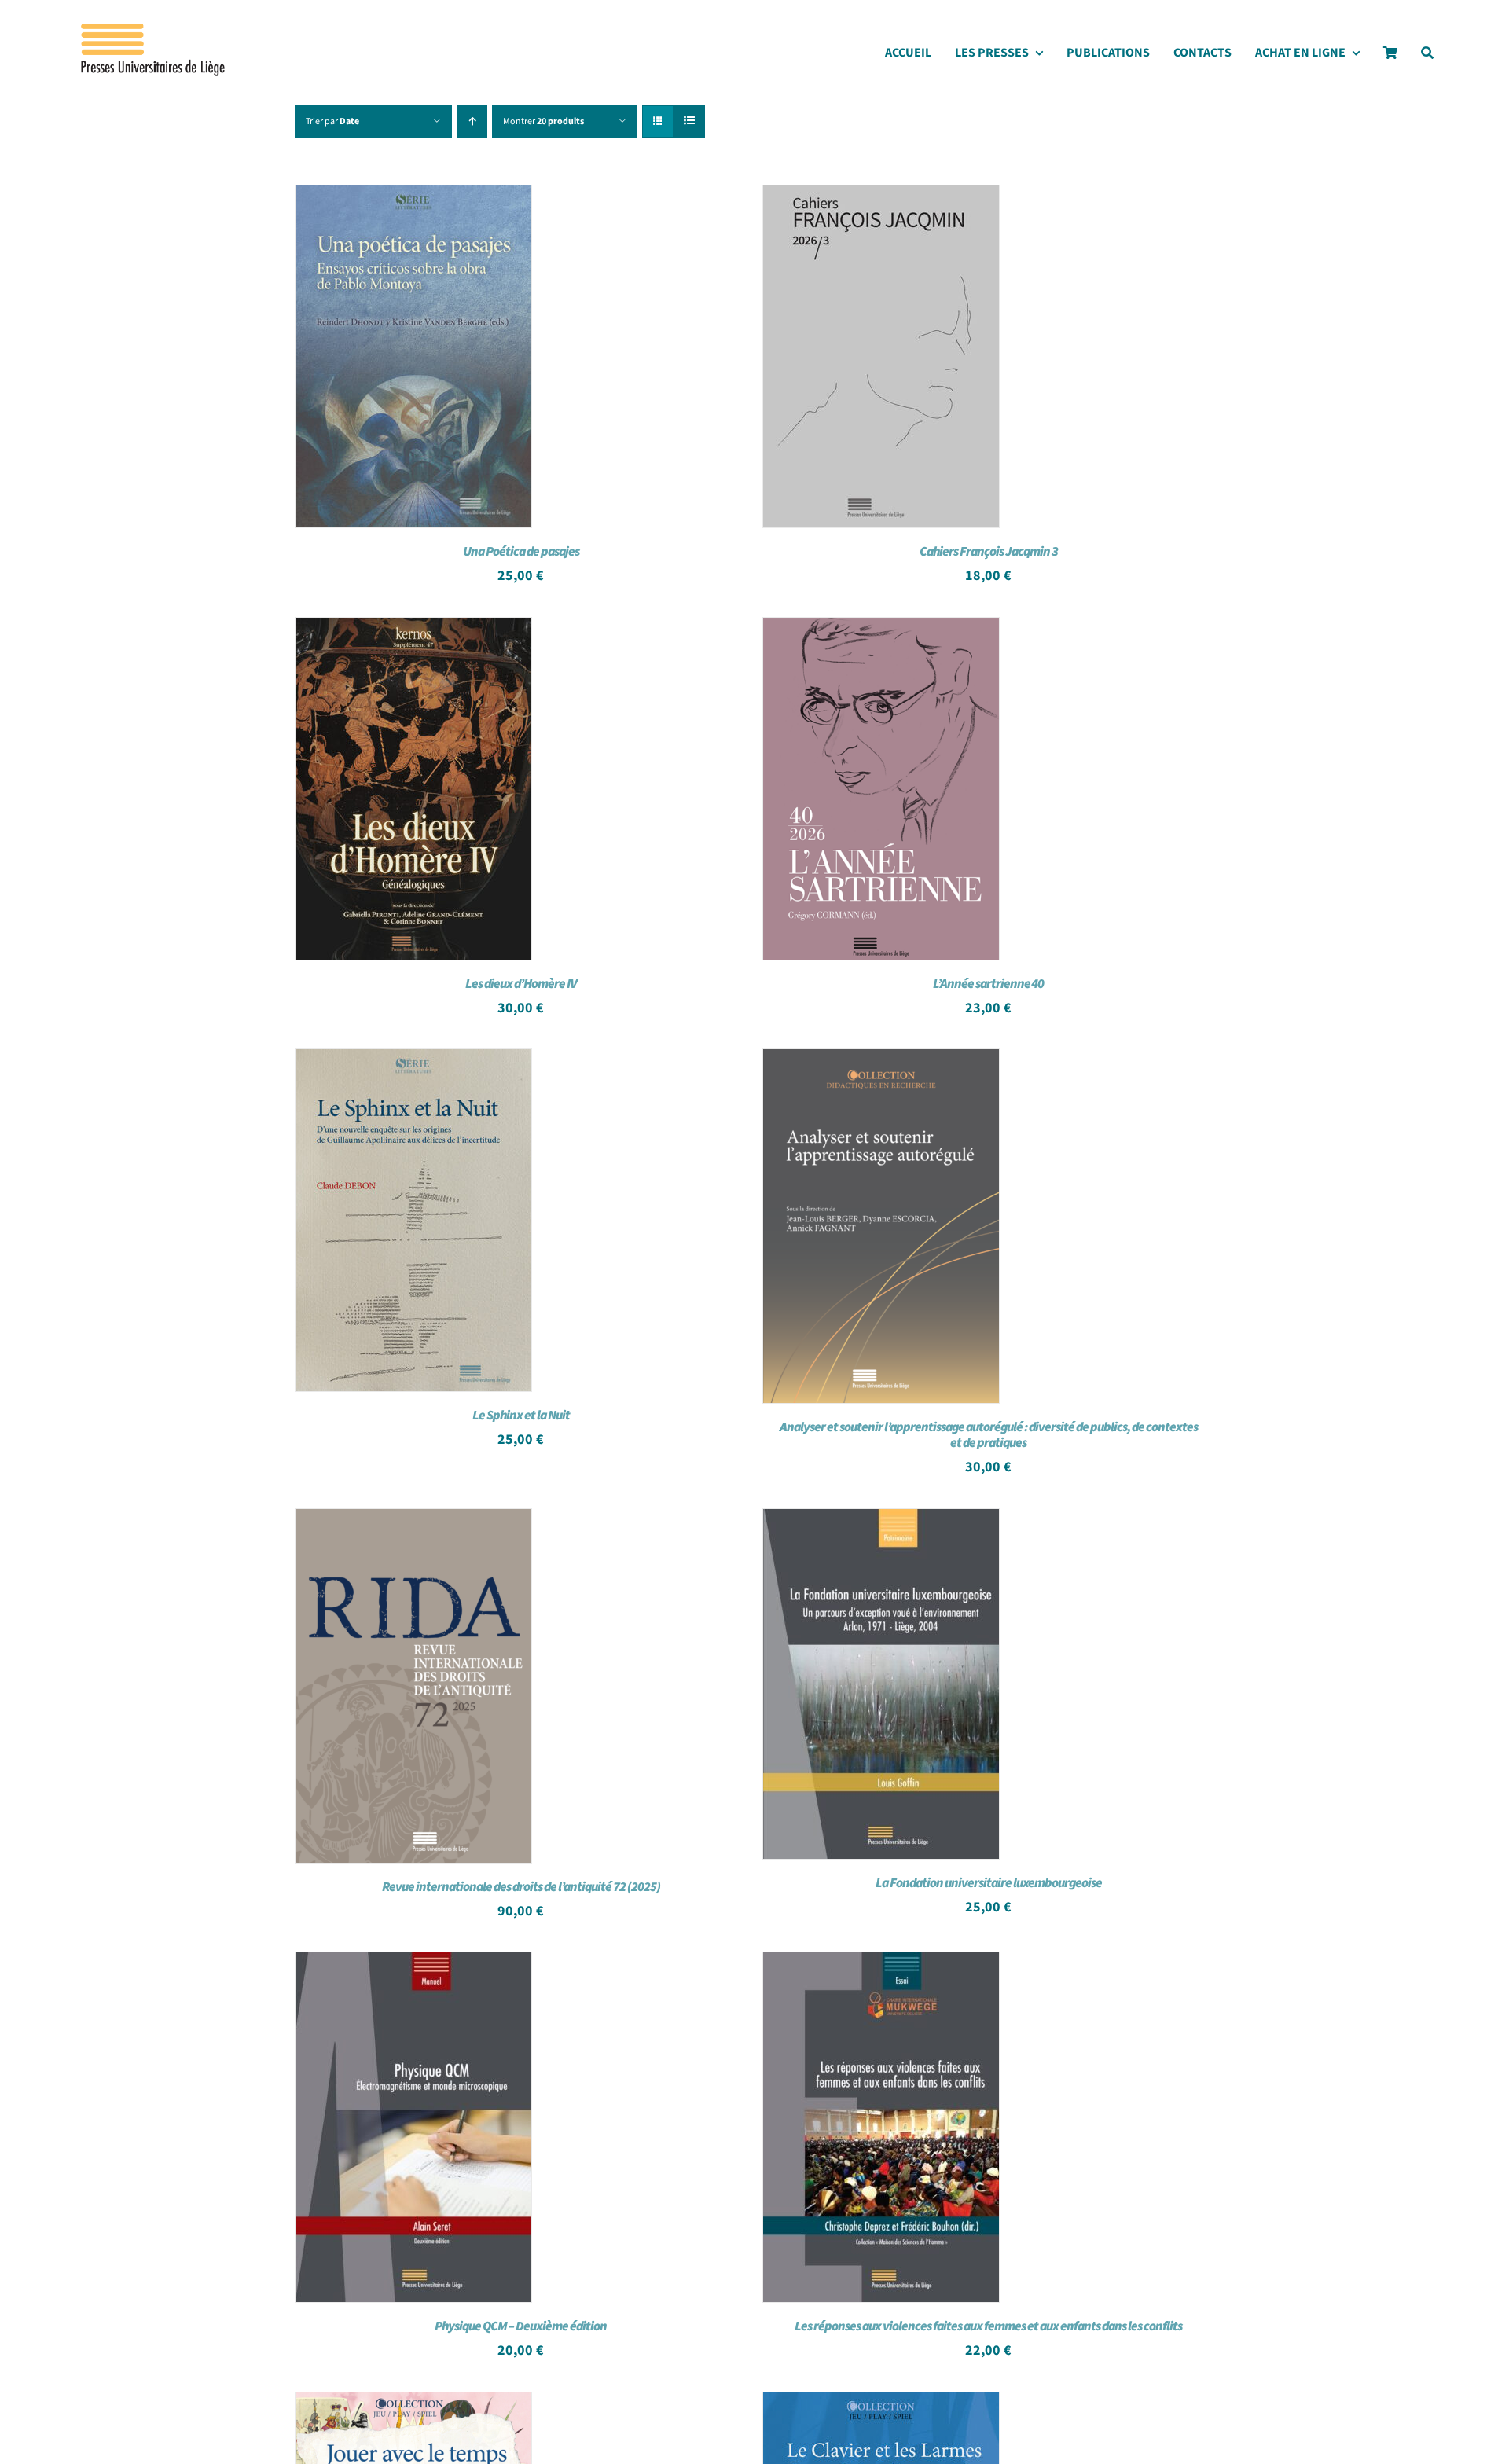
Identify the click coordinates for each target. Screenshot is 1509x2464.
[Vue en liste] (689, 121)
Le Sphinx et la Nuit (521, 1416)
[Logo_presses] (154, 30)
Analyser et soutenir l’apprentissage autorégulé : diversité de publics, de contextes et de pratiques (989, 1435)
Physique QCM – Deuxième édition (521, 2326)
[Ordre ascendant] (472, 121)
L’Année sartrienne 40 (988, 984)
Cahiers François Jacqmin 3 (989, 552)
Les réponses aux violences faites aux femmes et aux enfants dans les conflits (988, 2326)
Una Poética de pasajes (521, 552)
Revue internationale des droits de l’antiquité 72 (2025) (521, 1887)
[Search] (1427, 57)
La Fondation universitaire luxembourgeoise (989, 1883)
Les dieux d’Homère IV (521, 984)
